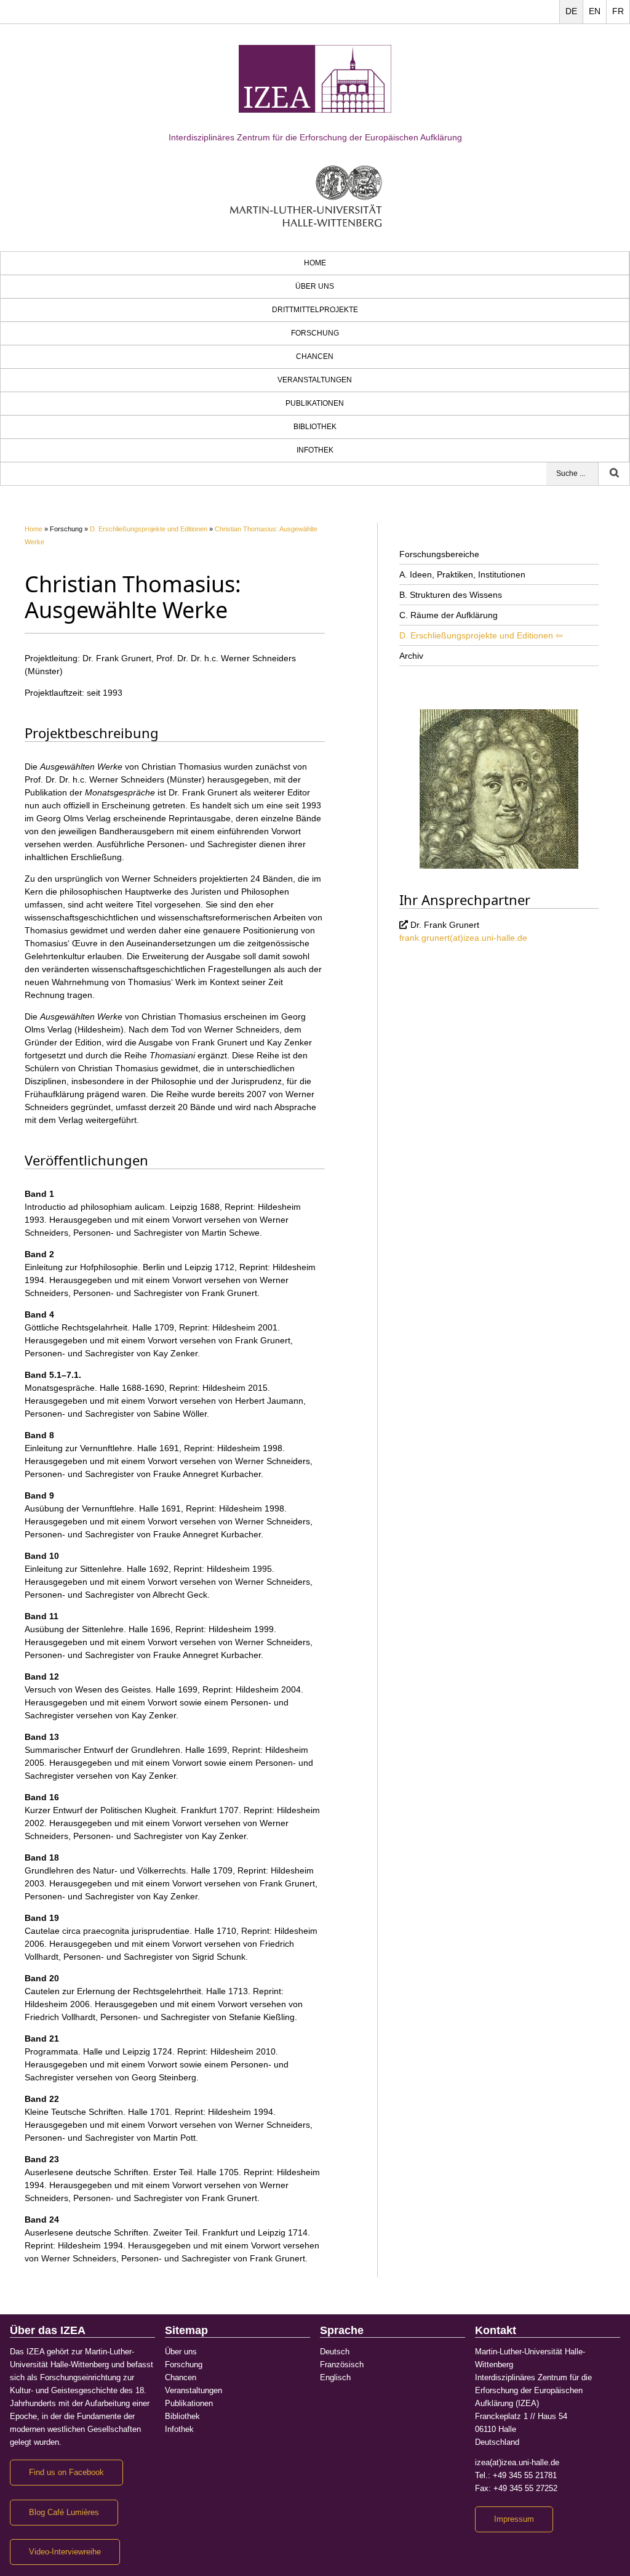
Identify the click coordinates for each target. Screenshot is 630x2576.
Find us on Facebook (66, 2473)
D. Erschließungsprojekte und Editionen (149, 529)
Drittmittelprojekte (315, 310)
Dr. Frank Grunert (445, 925)
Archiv (411, 656)
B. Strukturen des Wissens (451, 595)
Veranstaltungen (315, 380)
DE (571, 11)
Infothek (315, 450)
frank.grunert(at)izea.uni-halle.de (463, 938)
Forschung (315, 333)
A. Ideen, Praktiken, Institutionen (462, 574)
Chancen (315, 356)
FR (618, 11)
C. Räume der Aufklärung (449, 615)
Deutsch (335, 2352)
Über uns (315, 286)
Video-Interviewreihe (65, 2552)
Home (34, 529)
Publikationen (315, 403)
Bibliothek (315, 427)
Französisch (342, 2365)
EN (595, 11)
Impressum (514, 2519)
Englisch (335, 2378)
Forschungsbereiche (439, 554)
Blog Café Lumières (64, 2513)
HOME (315, 263)
